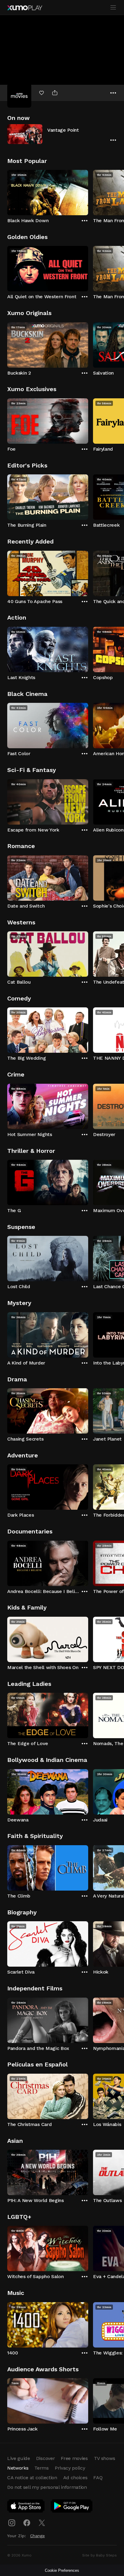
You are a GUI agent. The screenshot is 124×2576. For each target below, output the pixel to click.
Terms (41, 2468)
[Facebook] (27, 2523)
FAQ (98, 2478)
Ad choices (75, 2478)
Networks (18, 2468)
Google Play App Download (72, 2507)
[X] (42, 2523)
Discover (45, 2458)
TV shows (104, 2458)
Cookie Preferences (62, 2570)
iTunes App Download (26, 2507)
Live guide (19, 2458)
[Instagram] (12, 2523)
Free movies (74, 2458)
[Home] (25, 8)
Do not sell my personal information (47, 2487)
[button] (62, 134)
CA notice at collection (32, 2478)
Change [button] (37, 2536)
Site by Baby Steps (99, 2555)
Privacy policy (70, 2468)
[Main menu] (113, 8)
